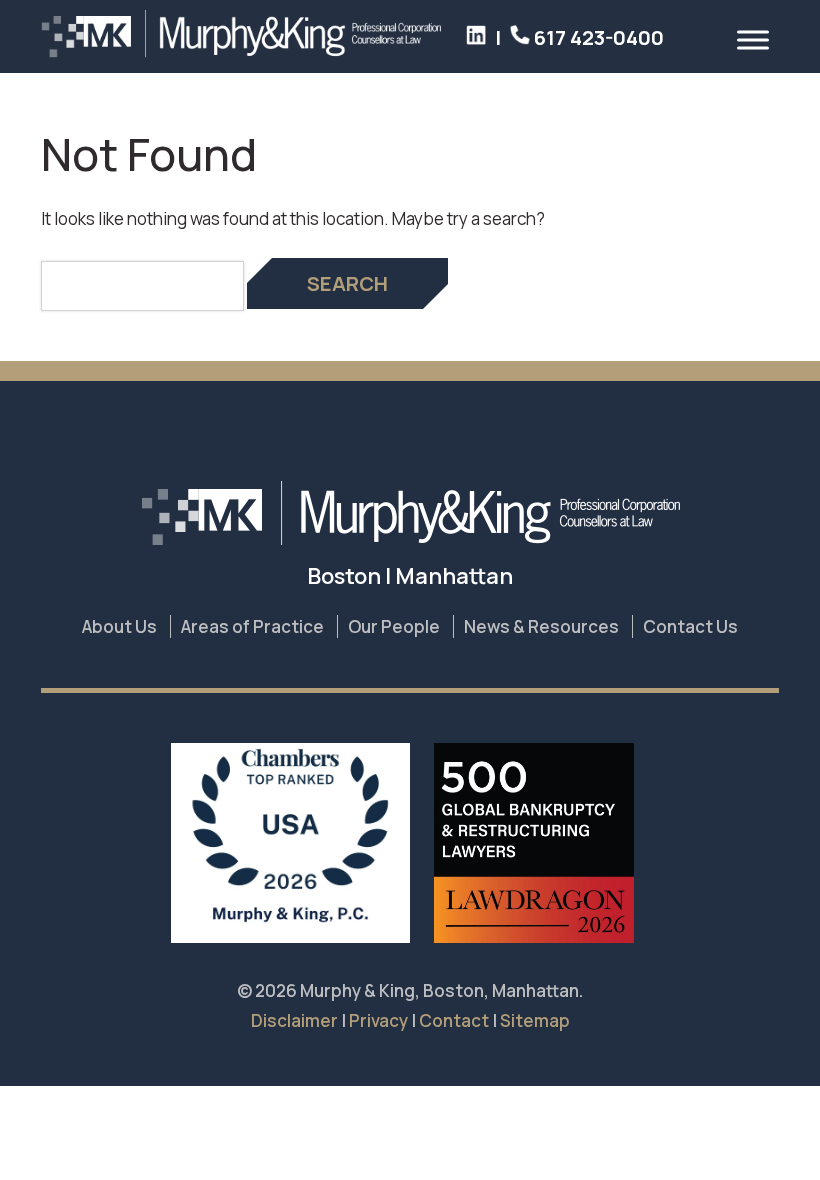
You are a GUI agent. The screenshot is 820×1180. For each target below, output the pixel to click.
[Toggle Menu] (753, 39)
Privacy (378, 1020)
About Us (119, 626)
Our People (394, 626)
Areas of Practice (252, 626)
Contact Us (690, 626)
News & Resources (541, 626)
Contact (454, 1020)
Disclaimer (294, 1020)
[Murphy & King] (241, 51)
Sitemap (535, 1020)
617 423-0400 (597, 37)
